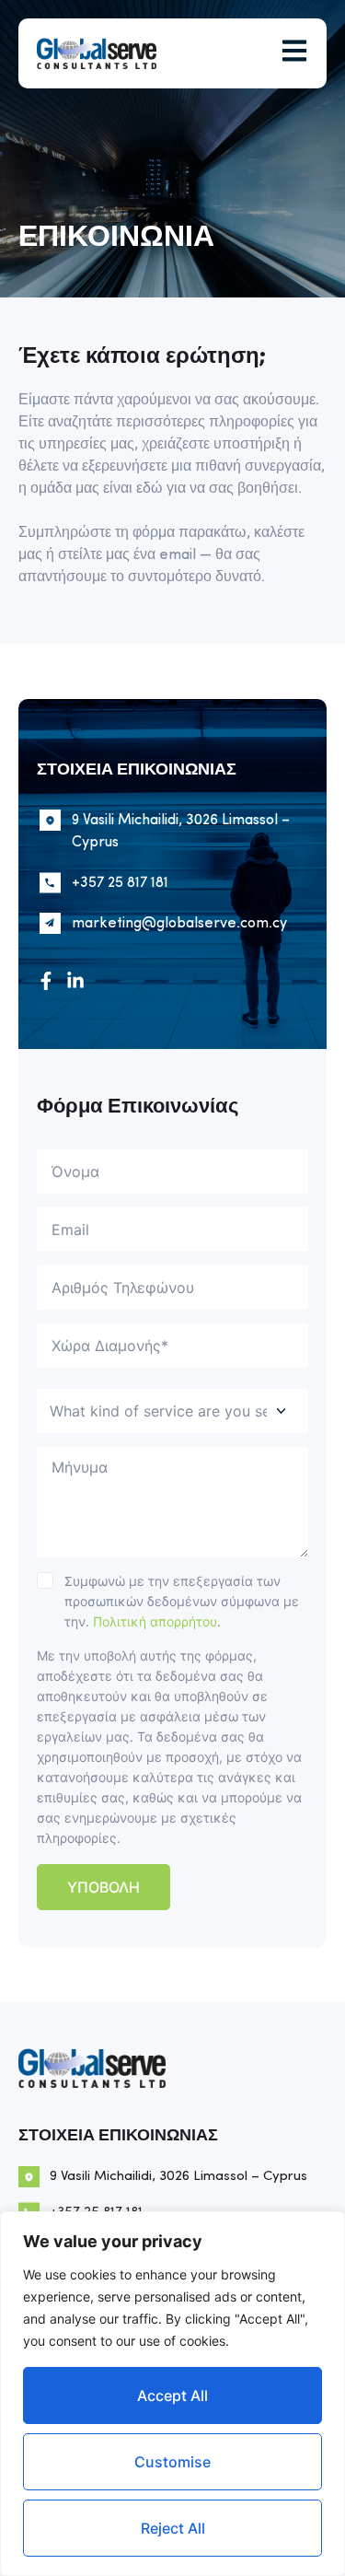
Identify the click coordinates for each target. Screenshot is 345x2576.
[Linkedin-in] (75, 981)
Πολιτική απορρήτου (155, 1621)
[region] (172, 2394)
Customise (172, 2462)
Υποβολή (103, 1887)
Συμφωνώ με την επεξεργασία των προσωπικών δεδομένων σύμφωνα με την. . (182, 1601)
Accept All (172, 2395)
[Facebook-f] (46, 981)
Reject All (173, 2528)
